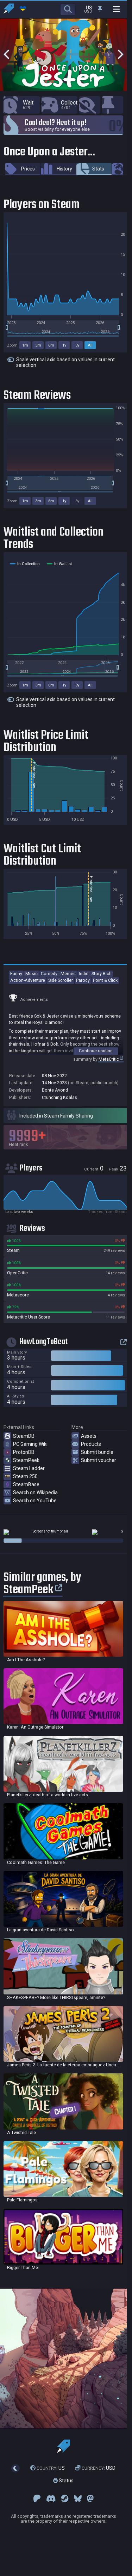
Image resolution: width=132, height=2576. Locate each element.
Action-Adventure (28, 980)
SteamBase (26, 1484)
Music (32, 974)
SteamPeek (26, 1460)
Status (66, 2481)
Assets (89, 1436)
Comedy (49, 974)
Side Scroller (61, 980)
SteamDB (24, 1436)
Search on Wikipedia (35, 1492)
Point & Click (105, 980)
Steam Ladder (29, 1468)
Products (91, 1444)
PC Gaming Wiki (30, 1444)
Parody (83, 980)
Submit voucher (99, 1460)
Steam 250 (25, 1476)
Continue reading (96, 1051)
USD (99, 2468)
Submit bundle (97, 1452)
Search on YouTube (35, 1501)
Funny (16, 974)
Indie (84, 974)
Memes (68, 974)
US (51, 2468)
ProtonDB (24, 1452)
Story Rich (102, 974)
